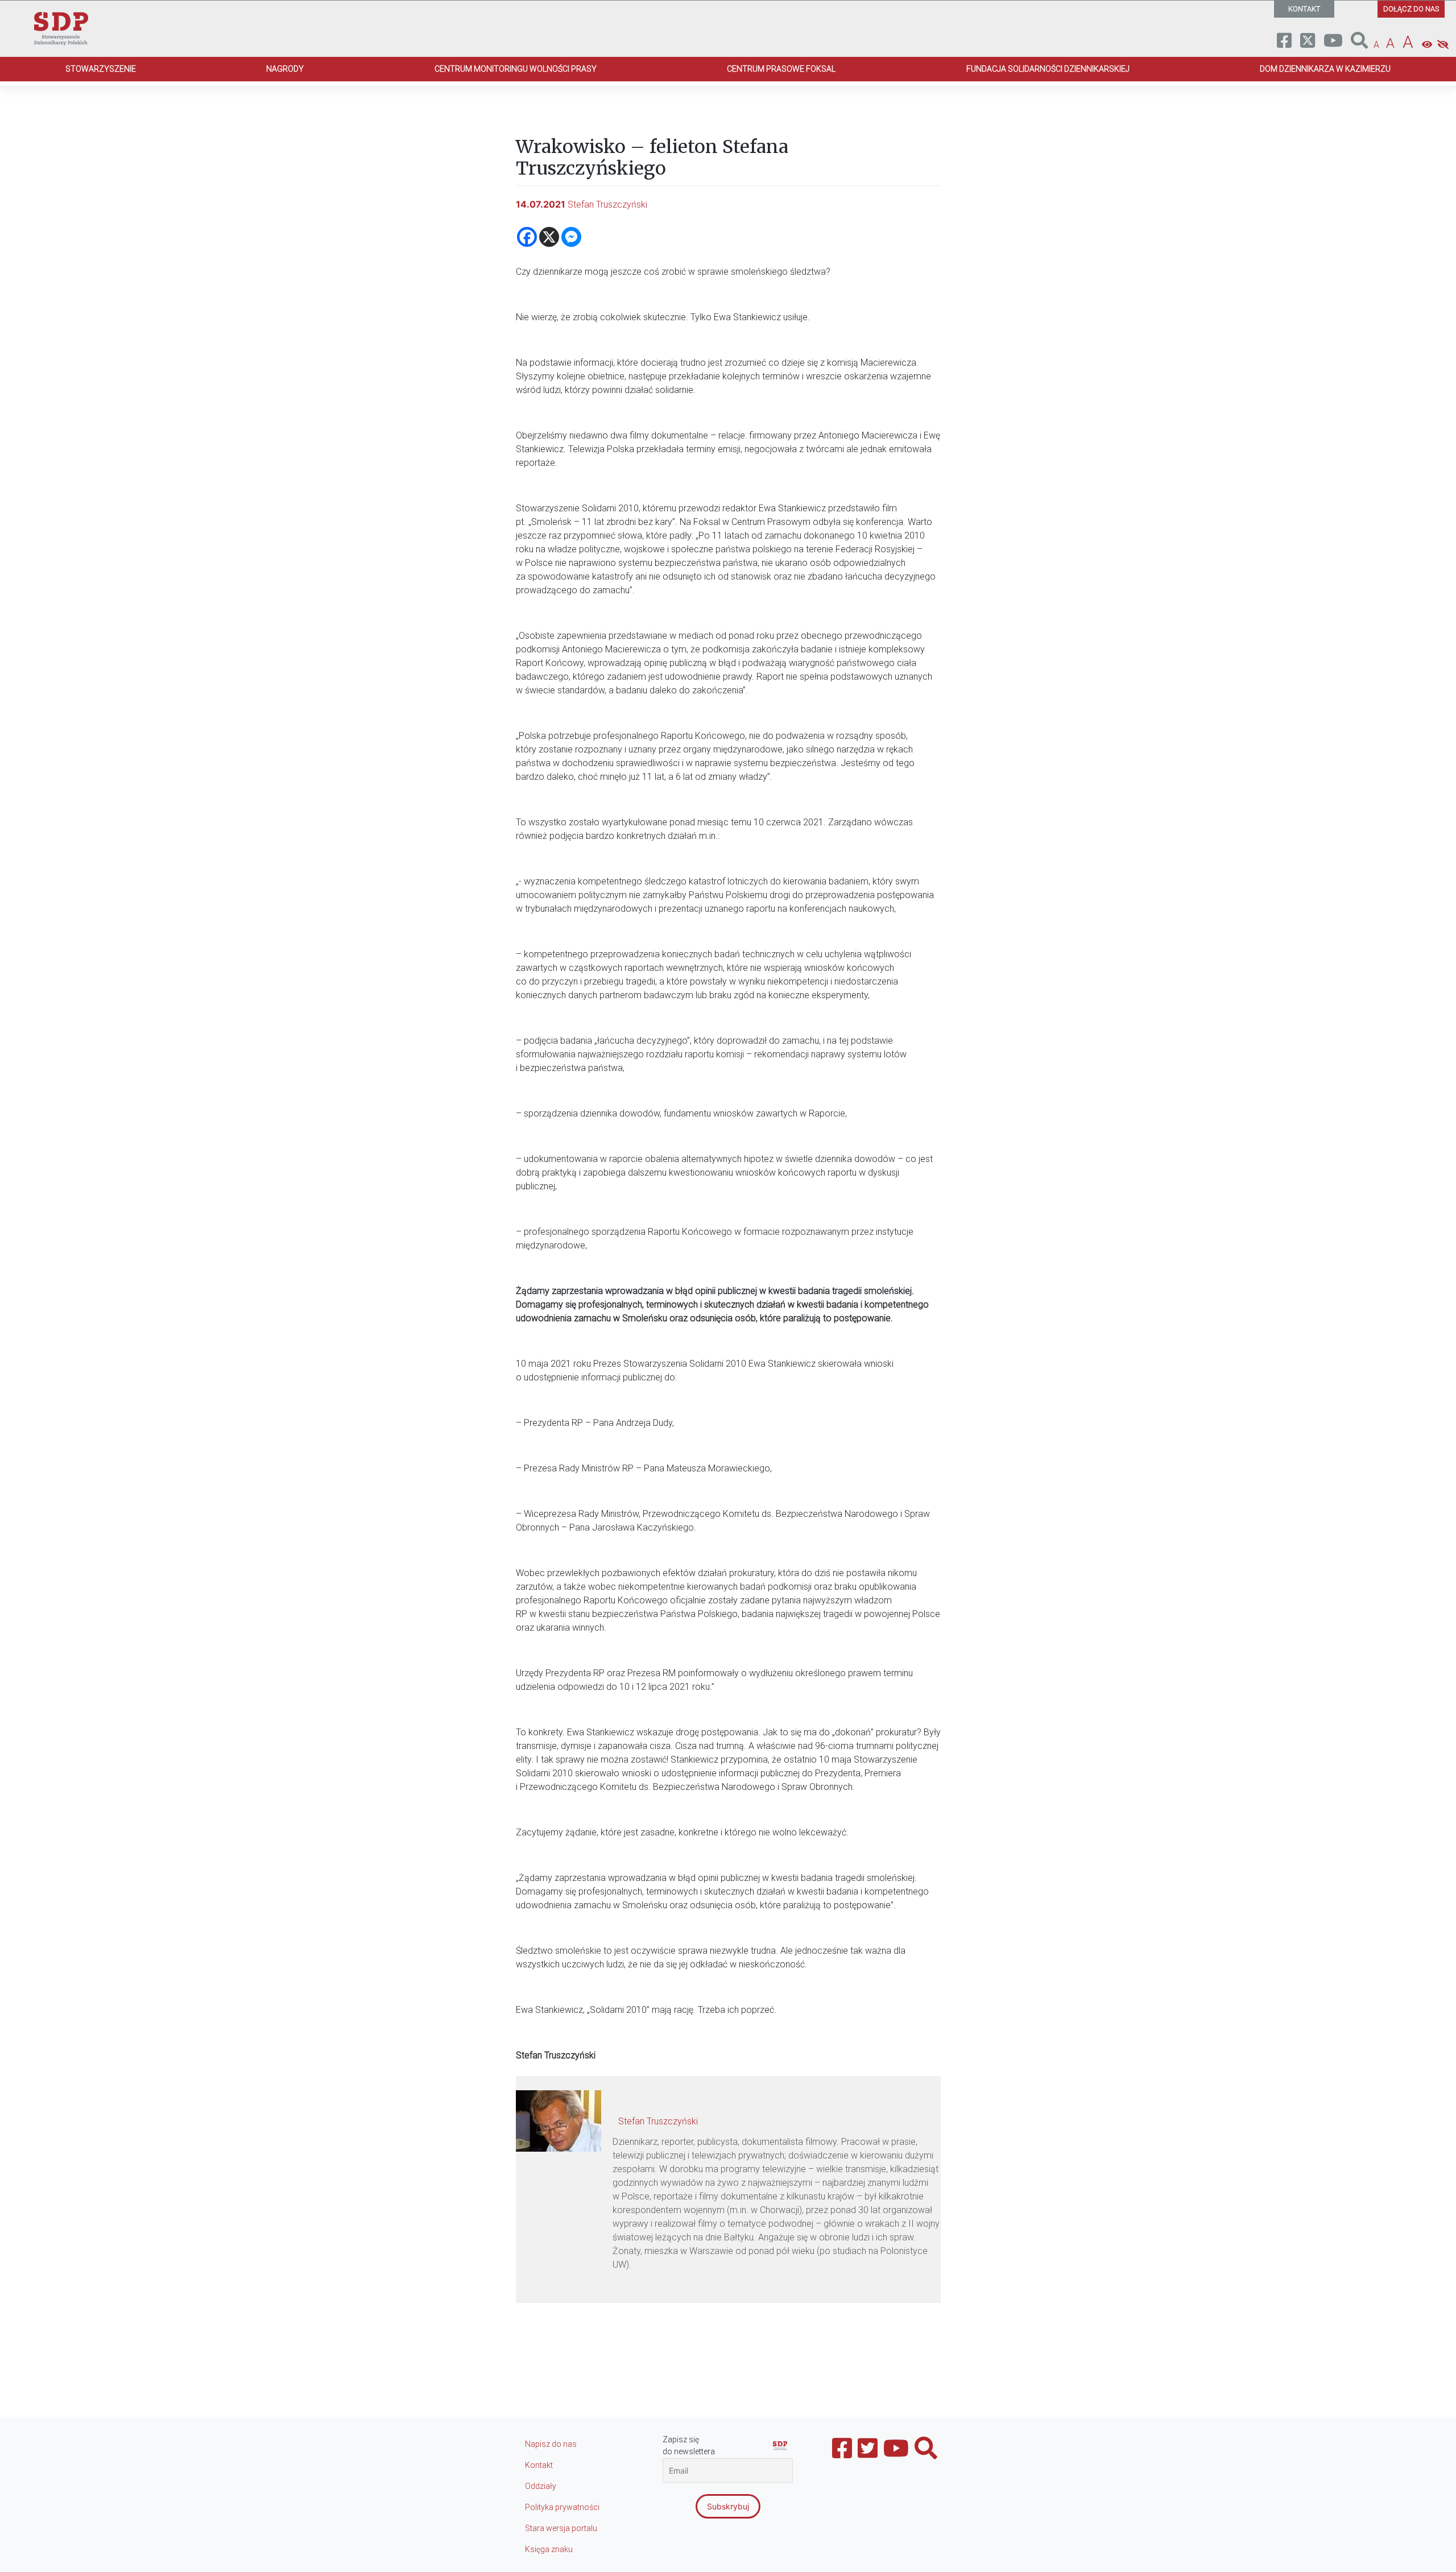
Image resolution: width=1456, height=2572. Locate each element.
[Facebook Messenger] (571, 237)
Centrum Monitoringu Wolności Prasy (516, 69)
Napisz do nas (551, 2444)
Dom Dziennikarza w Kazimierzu (1325, 69)
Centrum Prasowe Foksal (781, 69)
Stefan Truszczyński (607, 204)
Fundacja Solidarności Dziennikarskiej (1048, 69)
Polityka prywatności (562, 2507)
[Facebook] (527, 237)
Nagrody (285, 69)
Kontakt (539, 2465)
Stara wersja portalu (561, 2528)
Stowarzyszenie (101, 69)
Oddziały (541, 2486)
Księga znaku (549, 2549)
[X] (549, 237)
